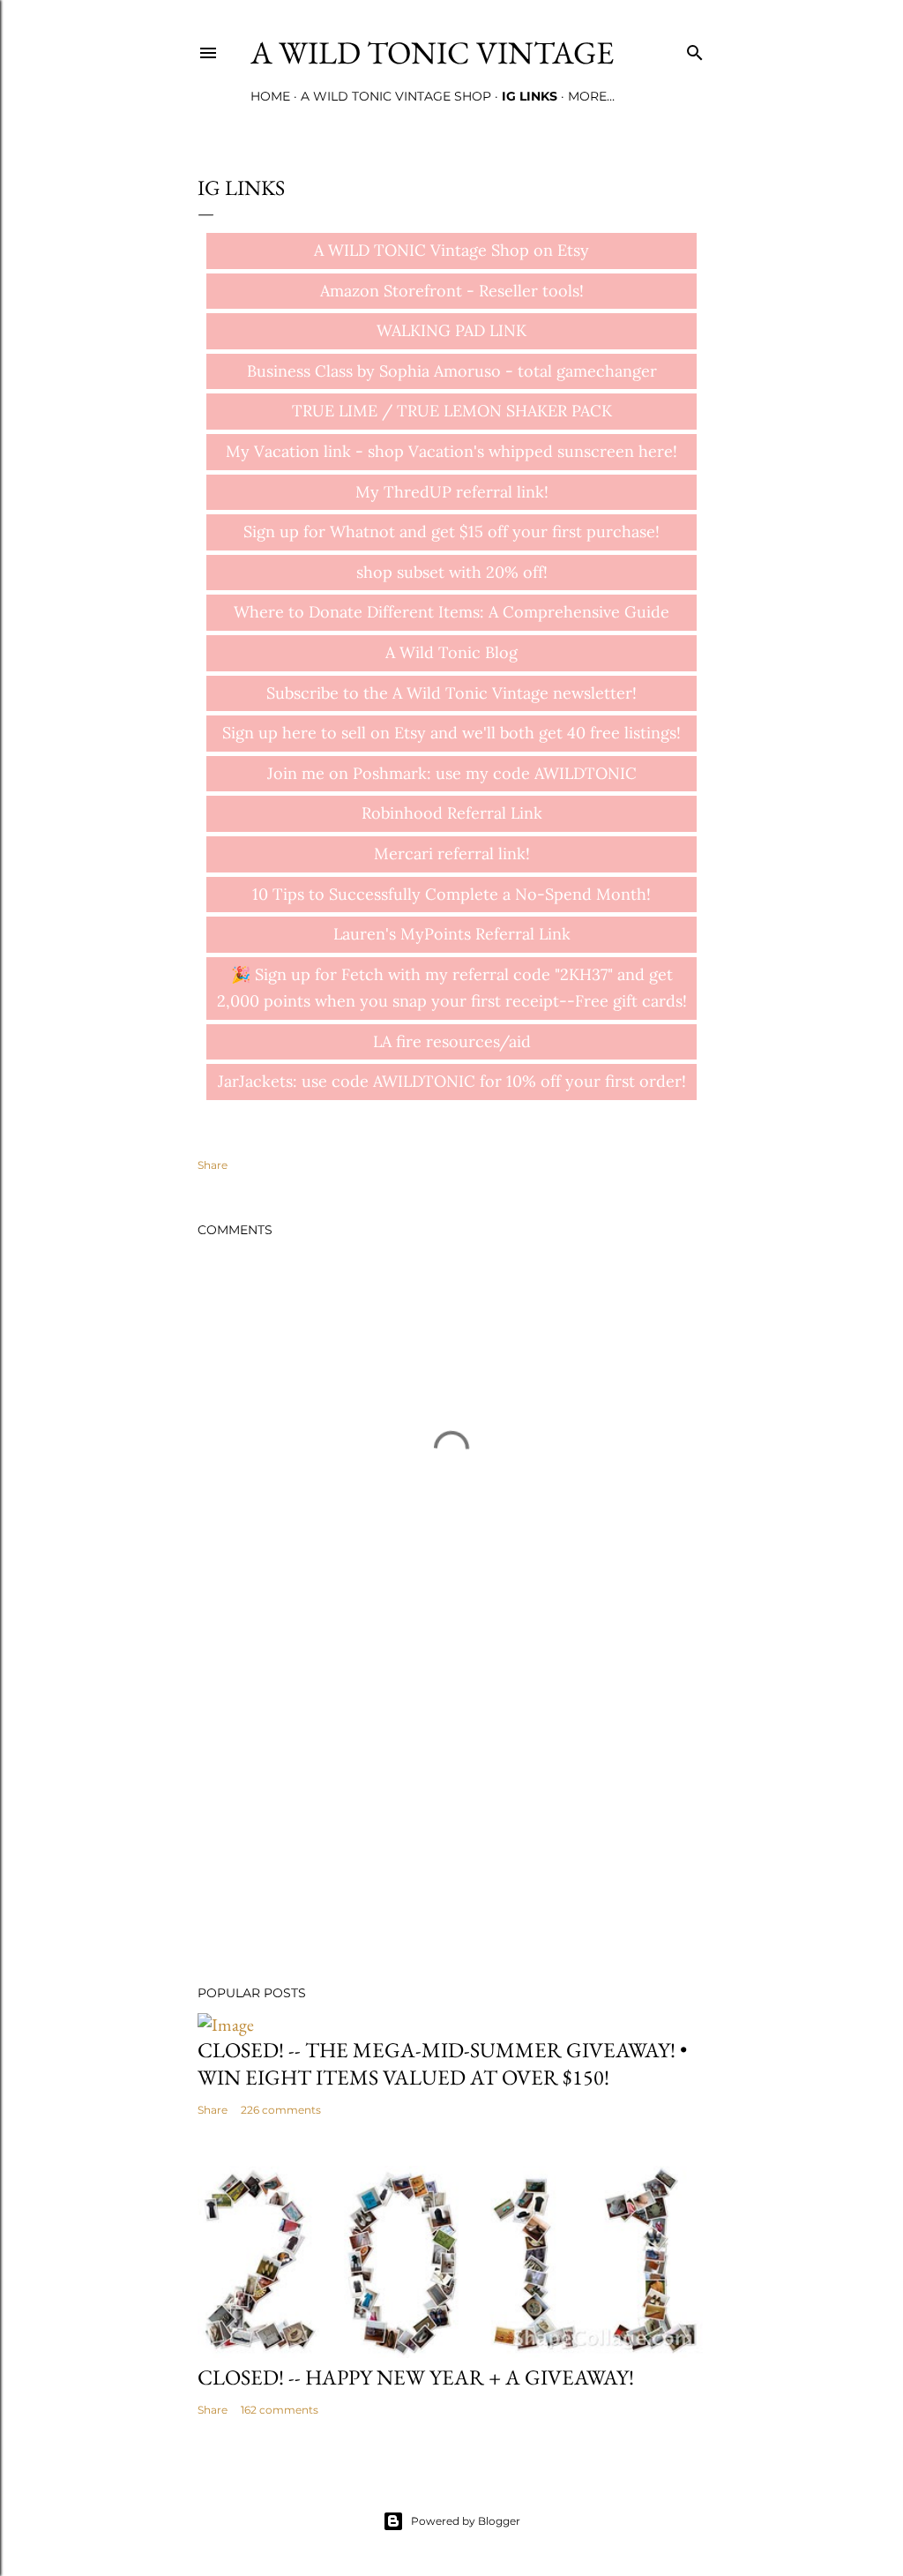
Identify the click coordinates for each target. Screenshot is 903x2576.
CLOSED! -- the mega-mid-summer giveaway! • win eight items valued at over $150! (442, 2063)
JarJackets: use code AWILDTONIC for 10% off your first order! (452, 1081)
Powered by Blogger (466, 2521)
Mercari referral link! (452, 854)
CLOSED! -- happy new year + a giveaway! (416, 2377)
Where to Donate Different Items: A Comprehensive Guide (451, 612)
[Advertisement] (451, 1817)
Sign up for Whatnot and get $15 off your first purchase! (451, 532)
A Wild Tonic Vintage (432, 52)
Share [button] (213, 1165)
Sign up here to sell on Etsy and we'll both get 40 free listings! (451, 733)
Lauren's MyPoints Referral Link (452, 934)
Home (270, 96)
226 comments (281, 2110)
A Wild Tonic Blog (451, 652)
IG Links (530, 96)
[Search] (695, 49)
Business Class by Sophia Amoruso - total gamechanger (452, 371)
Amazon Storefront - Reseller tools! (452, 291)
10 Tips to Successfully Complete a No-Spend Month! (451, 894)
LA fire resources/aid (452, 1041)
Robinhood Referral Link (452, 813)
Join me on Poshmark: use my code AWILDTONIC (452, 773)
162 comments (280, 2410)
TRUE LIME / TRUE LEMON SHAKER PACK (452, 411)
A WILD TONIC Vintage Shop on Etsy (451, 250)
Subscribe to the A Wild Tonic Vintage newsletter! (451, 693)
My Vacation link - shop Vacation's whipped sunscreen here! (451, 451)
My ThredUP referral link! (452, 492)
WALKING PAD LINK (451, 330)
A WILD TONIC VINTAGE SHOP (396, 96)
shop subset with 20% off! (452, 572)
